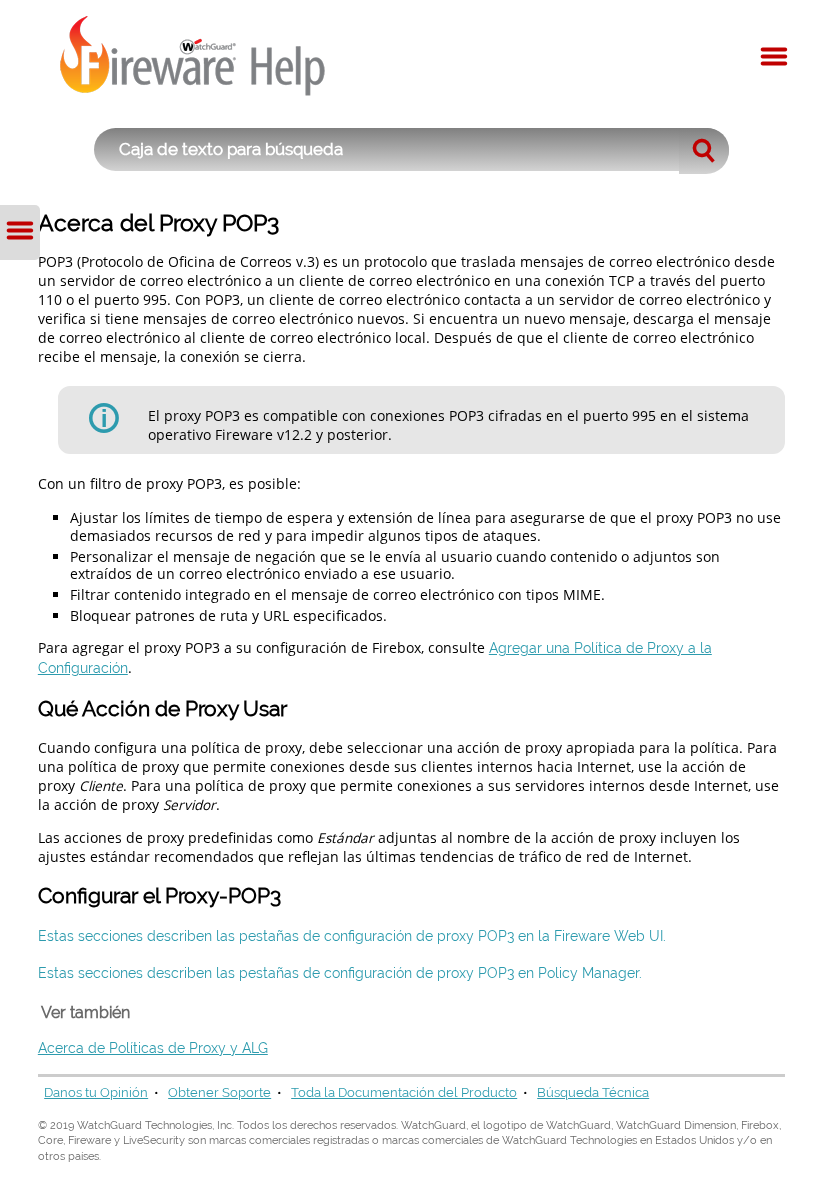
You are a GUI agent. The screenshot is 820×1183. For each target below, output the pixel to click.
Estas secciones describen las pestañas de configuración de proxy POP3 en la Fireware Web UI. (352, 936)
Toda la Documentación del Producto (404, 1092)
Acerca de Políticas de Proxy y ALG (153, 1048)
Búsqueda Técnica (593, 1092)
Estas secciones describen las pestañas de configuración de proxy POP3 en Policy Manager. (340, 973)
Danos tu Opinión (96, 1092)
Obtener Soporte (219, 1092)
